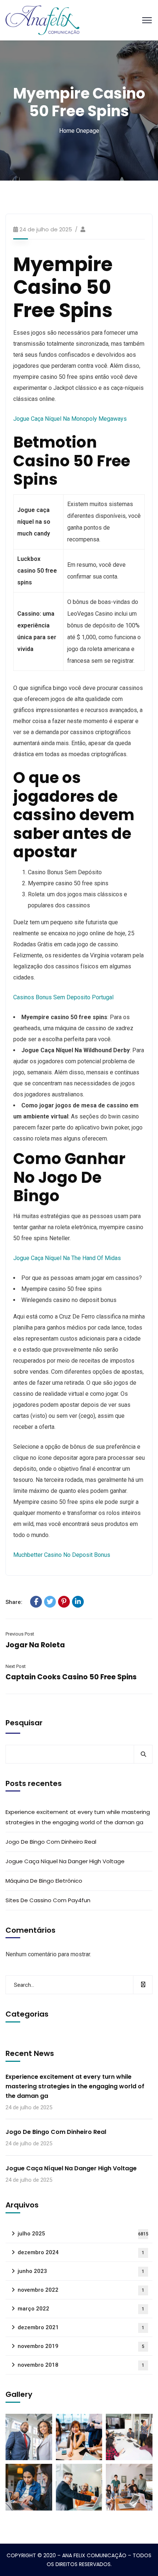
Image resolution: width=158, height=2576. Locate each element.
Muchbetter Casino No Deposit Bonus (62, 1555)
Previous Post (20, 1634)
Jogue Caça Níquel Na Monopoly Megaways (70, 419)
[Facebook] (36, 1602)
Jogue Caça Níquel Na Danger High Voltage (65, 1861)
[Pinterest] (64, 1602)
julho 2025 (83, 2234)
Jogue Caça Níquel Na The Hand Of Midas (67, 1258)
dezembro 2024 (81, 2252)
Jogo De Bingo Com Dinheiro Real (51, 1842)
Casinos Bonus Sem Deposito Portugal (63, 997)
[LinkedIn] (78, 1602)
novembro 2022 (81, 2290)
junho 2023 (81, 2271)
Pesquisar (24, 1723)
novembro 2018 (81, 2365)
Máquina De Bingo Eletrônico (44, 1881)
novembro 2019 (81, 2346)
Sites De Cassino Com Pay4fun (48, 1900)
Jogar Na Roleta (35, 1645)
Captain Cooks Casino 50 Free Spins (71, 1677)
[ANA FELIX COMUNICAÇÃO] (42, 20)
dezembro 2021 (81, 2327)
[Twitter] (50, 1602)
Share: (14, 1602)
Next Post (16, 1666)
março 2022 (81, 2309)
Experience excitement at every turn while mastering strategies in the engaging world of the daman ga (78, 1817)
